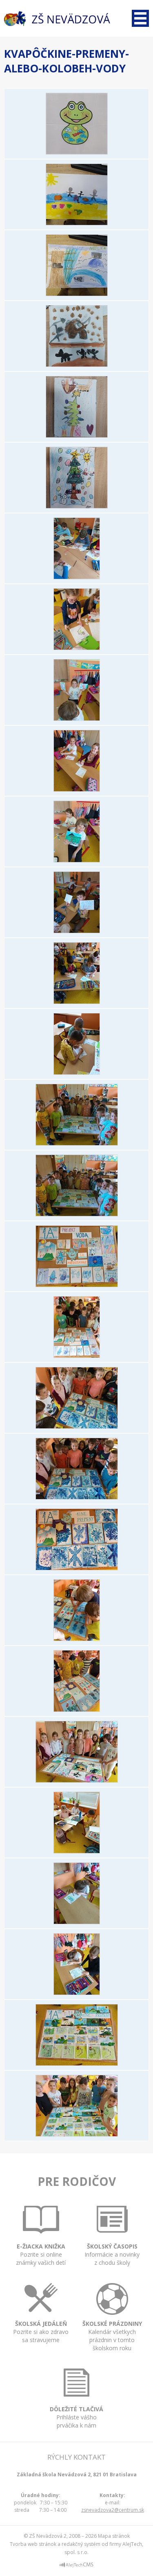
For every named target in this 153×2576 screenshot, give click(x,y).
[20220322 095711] (77, 577)
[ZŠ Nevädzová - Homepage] (57, 19)
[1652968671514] (77, 365)
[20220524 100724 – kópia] (77, 1639)
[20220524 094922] (77, 1568)
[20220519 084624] (77, 931)
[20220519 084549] (77, 718)
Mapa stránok (114, 2536)
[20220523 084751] (77, 1285)
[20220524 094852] (77, 1497)
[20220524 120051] (77, 2063)
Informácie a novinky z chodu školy (112, 2254)
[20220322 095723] (77, 648)
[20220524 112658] (77, 1851)
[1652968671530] (77, 506)
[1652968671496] (77, 294)
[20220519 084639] (77, 1002)
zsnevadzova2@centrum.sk (113, 2510)
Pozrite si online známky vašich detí (41, 2254)
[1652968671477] (77, 152)
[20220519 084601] (77, 860)
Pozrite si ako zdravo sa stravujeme (41, 2332)
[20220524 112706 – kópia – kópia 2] (77, 1922)
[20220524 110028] (77, 1780)
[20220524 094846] (77, 1426)
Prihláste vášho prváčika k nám (76, 2417)
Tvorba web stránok (33, 2544)
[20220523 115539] (77, 1356)
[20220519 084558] (77, 789)
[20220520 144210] (77, 1214)
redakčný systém (81, 2544)
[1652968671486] (77, 223)
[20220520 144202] (77, 1143)
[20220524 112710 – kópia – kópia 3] (77, 1993)
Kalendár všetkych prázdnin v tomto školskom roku (112, 2336)
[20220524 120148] (77, 2134)
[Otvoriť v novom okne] (76, 2566)
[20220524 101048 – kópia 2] (77, 1709)
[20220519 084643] (77, 1072)
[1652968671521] (77, 435)
